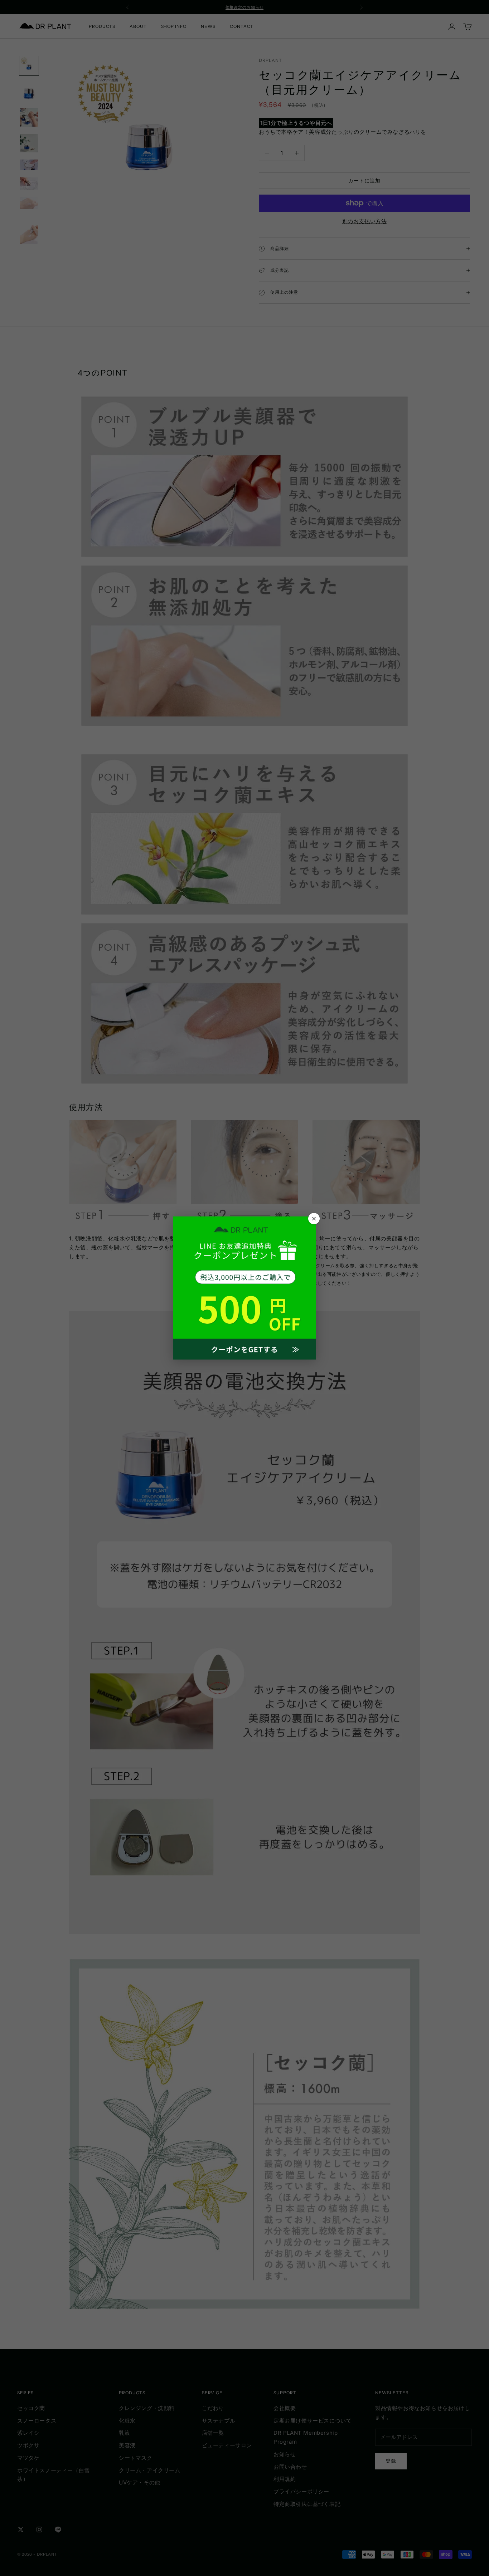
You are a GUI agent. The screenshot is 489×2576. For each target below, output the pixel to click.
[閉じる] (314, 1219)
